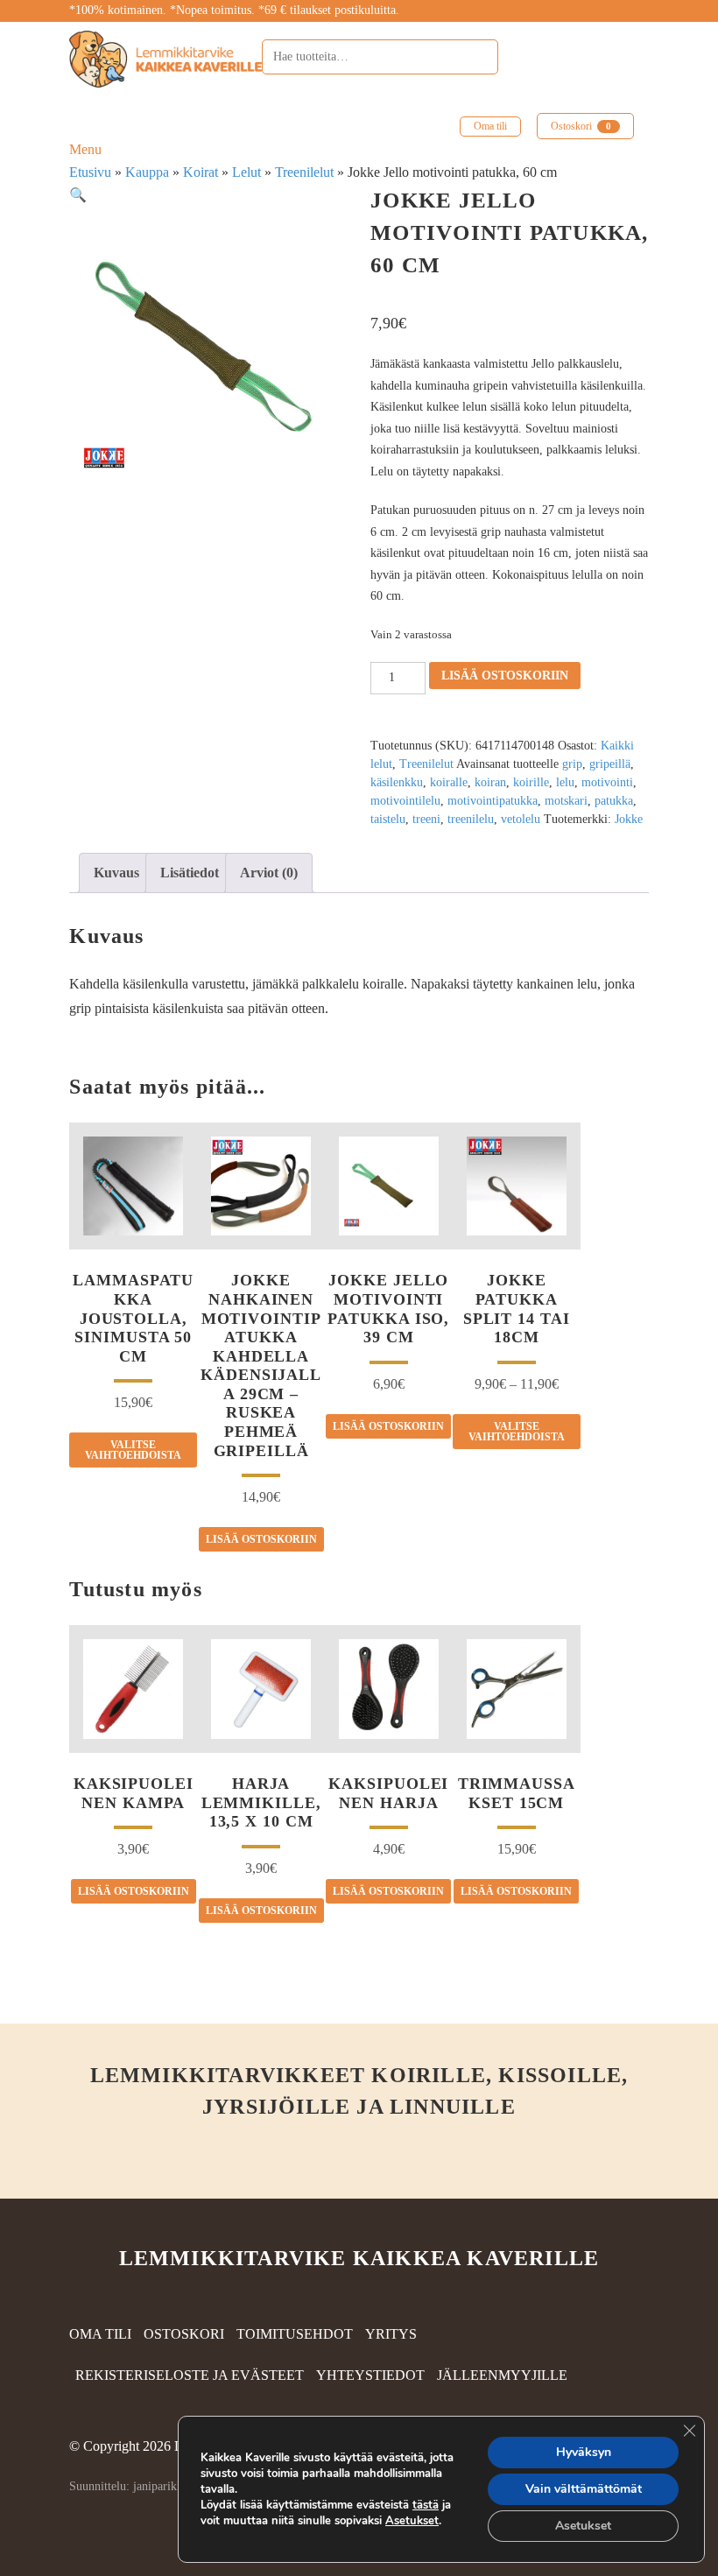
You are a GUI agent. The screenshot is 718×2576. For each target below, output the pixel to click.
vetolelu (521, 819)
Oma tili (490, 126)
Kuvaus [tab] (116, 873)
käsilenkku (397, 782)
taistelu (388, 819)
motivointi (607, 782)
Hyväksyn (584, 2452)
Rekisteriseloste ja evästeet (190, 2375)
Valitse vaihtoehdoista (133, 1450)
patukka (614, 801)
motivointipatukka (493, 801)
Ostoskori (581, 126)
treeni (426, 819)
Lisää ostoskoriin (505, 676)
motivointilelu (405, 801)
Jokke (629, 819)
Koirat (201, 172)
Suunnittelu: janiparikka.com (141, 2486)
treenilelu (471, 819)
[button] (78, 195)
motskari (566, 801)
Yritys (391, 2334)
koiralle (449, 782)
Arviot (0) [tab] (269, 873)
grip (572, 764)
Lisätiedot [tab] (190, 873)
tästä (426, 2505)
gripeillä (610, 764)
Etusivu (90, 172)
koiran (490, 782)
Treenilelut (304, 172)
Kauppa (147, 172)
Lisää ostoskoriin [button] (261, 1539)
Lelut (246, 172)
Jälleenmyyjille (502, 2375)
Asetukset (412, 2521)
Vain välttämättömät (584, 2489)
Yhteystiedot (370, 2375)
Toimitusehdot (295, 2334)
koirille (531, 782)
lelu (565, 782)
